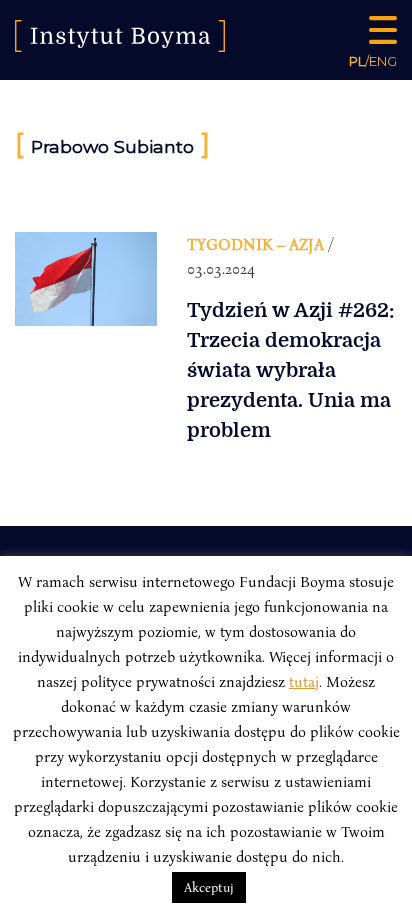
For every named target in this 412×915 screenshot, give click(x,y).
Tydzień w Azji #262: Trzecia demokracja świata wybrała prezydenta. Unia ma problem (291, 370)
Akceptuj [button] (209, 887)
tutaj (304, 681)
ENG (383, 61)
